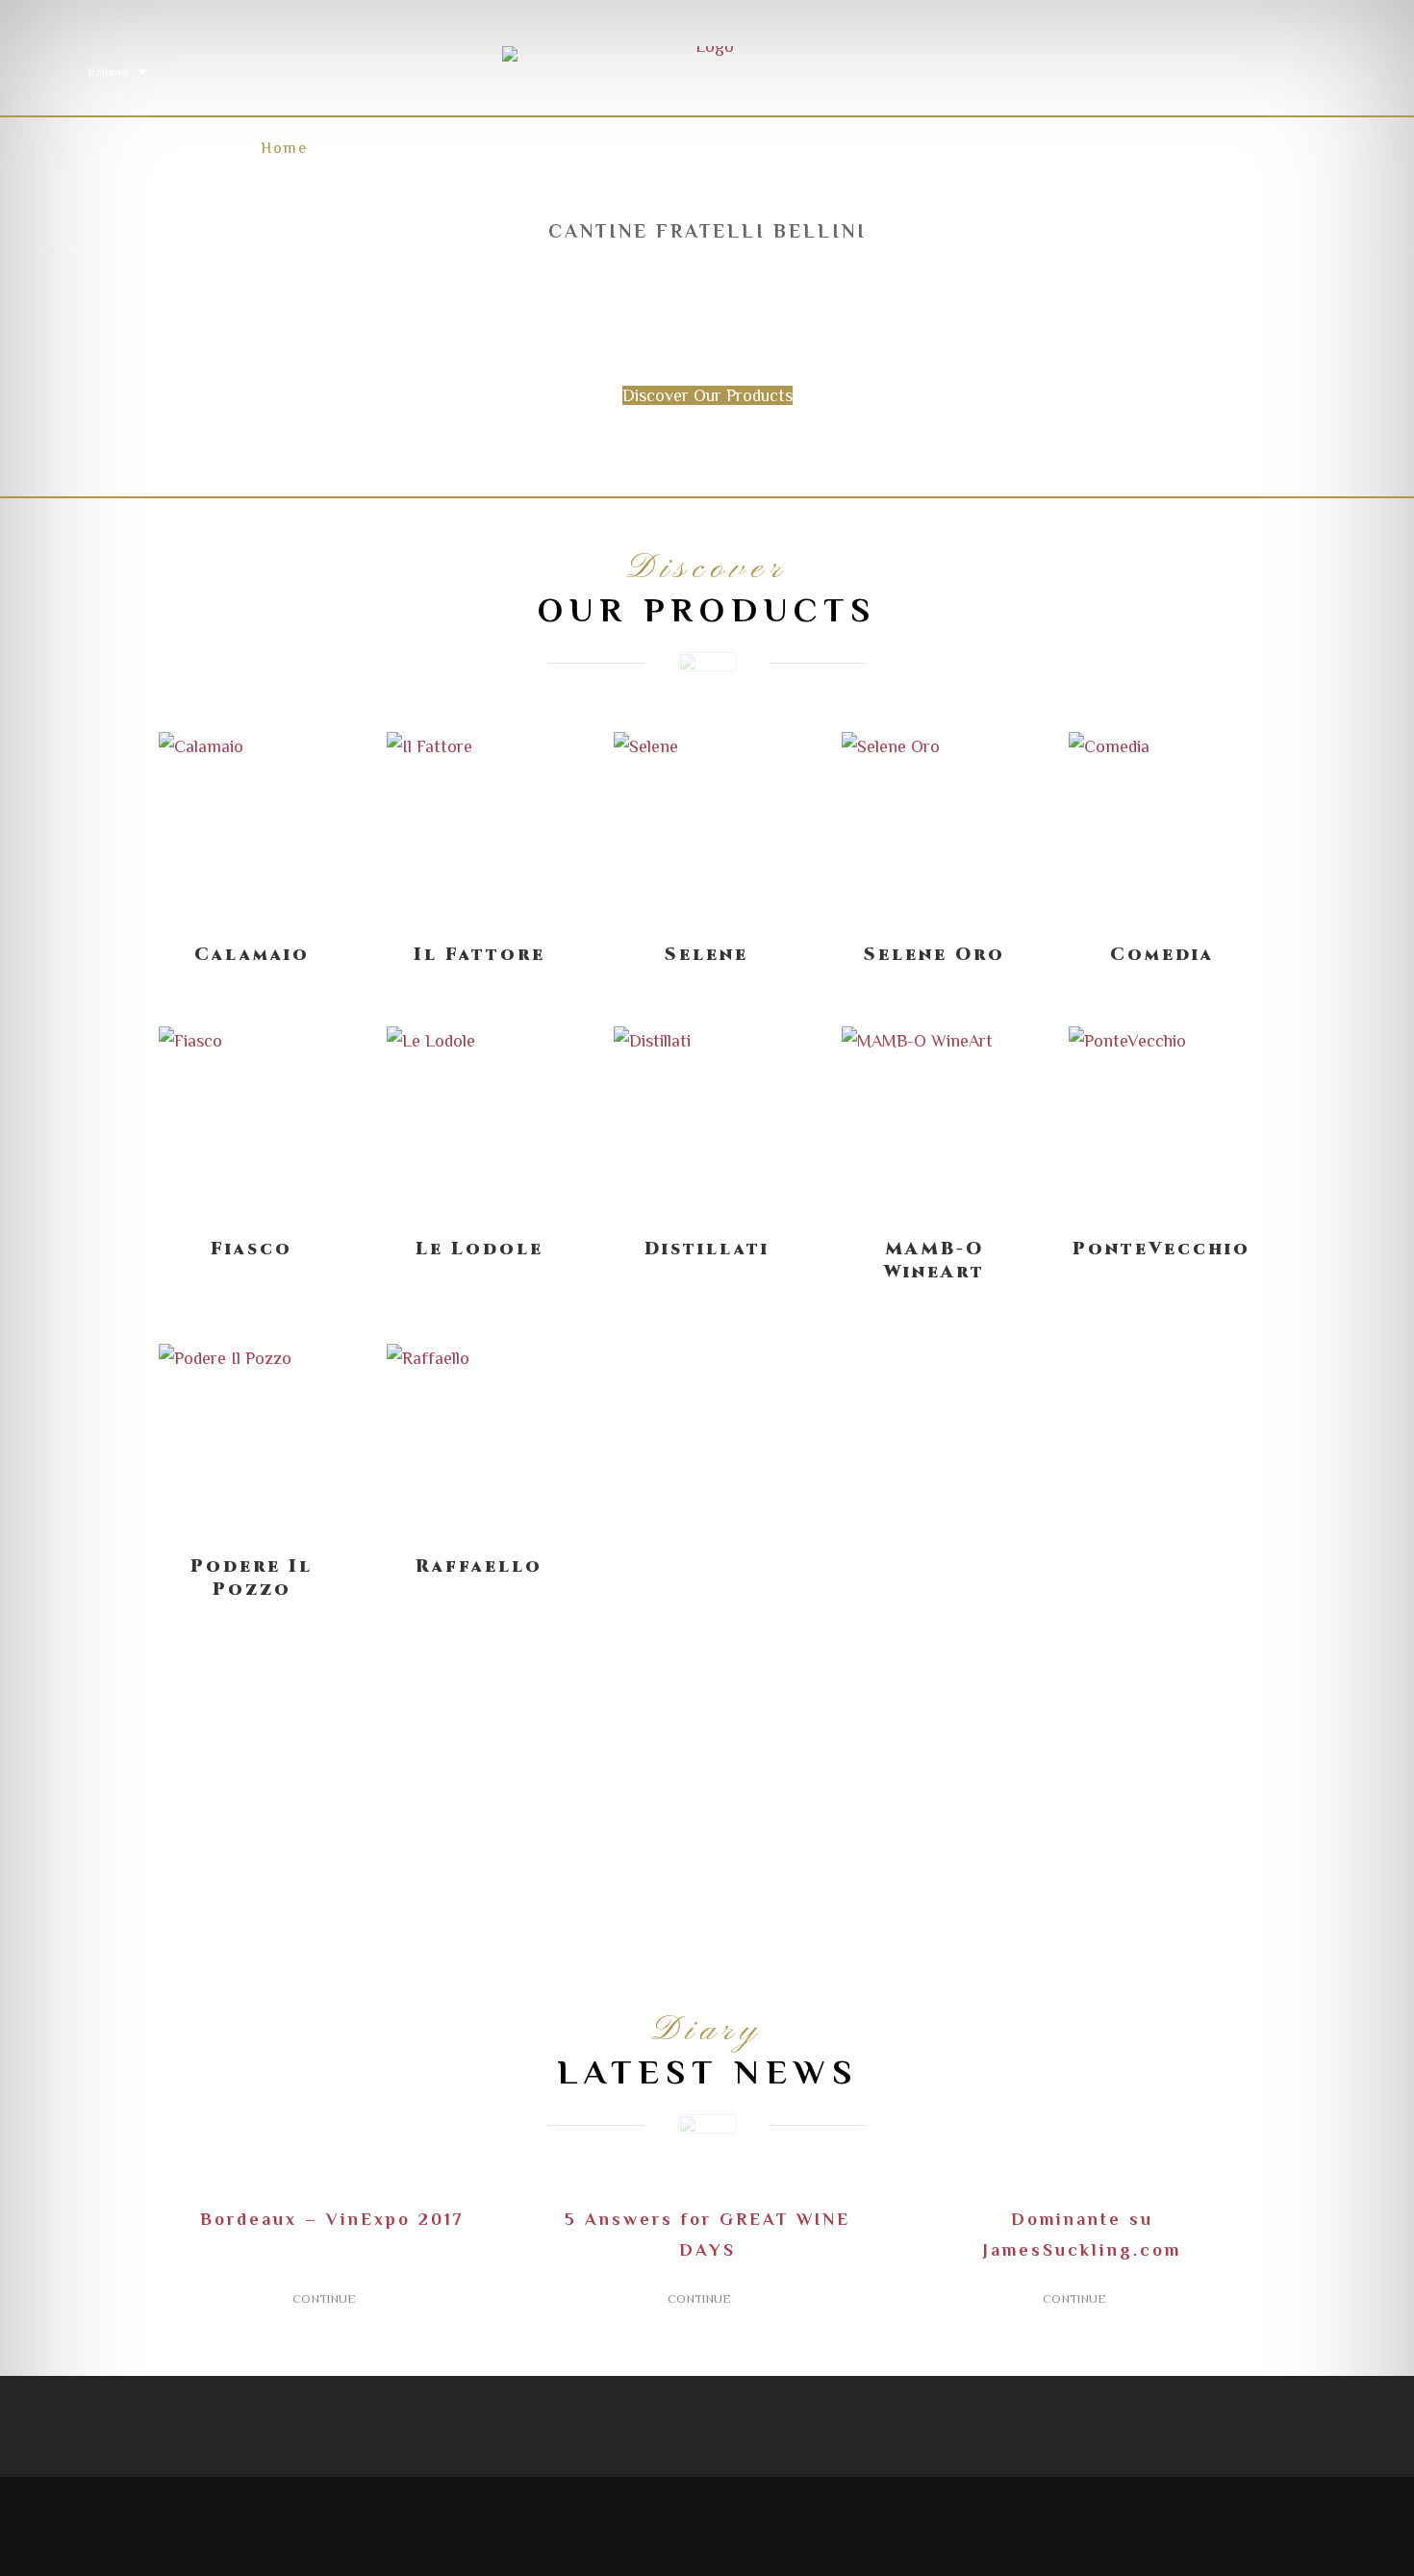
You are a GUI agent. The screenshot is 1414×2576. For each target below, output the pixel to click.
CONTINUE (327, 2298)
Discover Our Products (707, 395)
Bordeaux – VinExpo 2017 (332, 2219)
